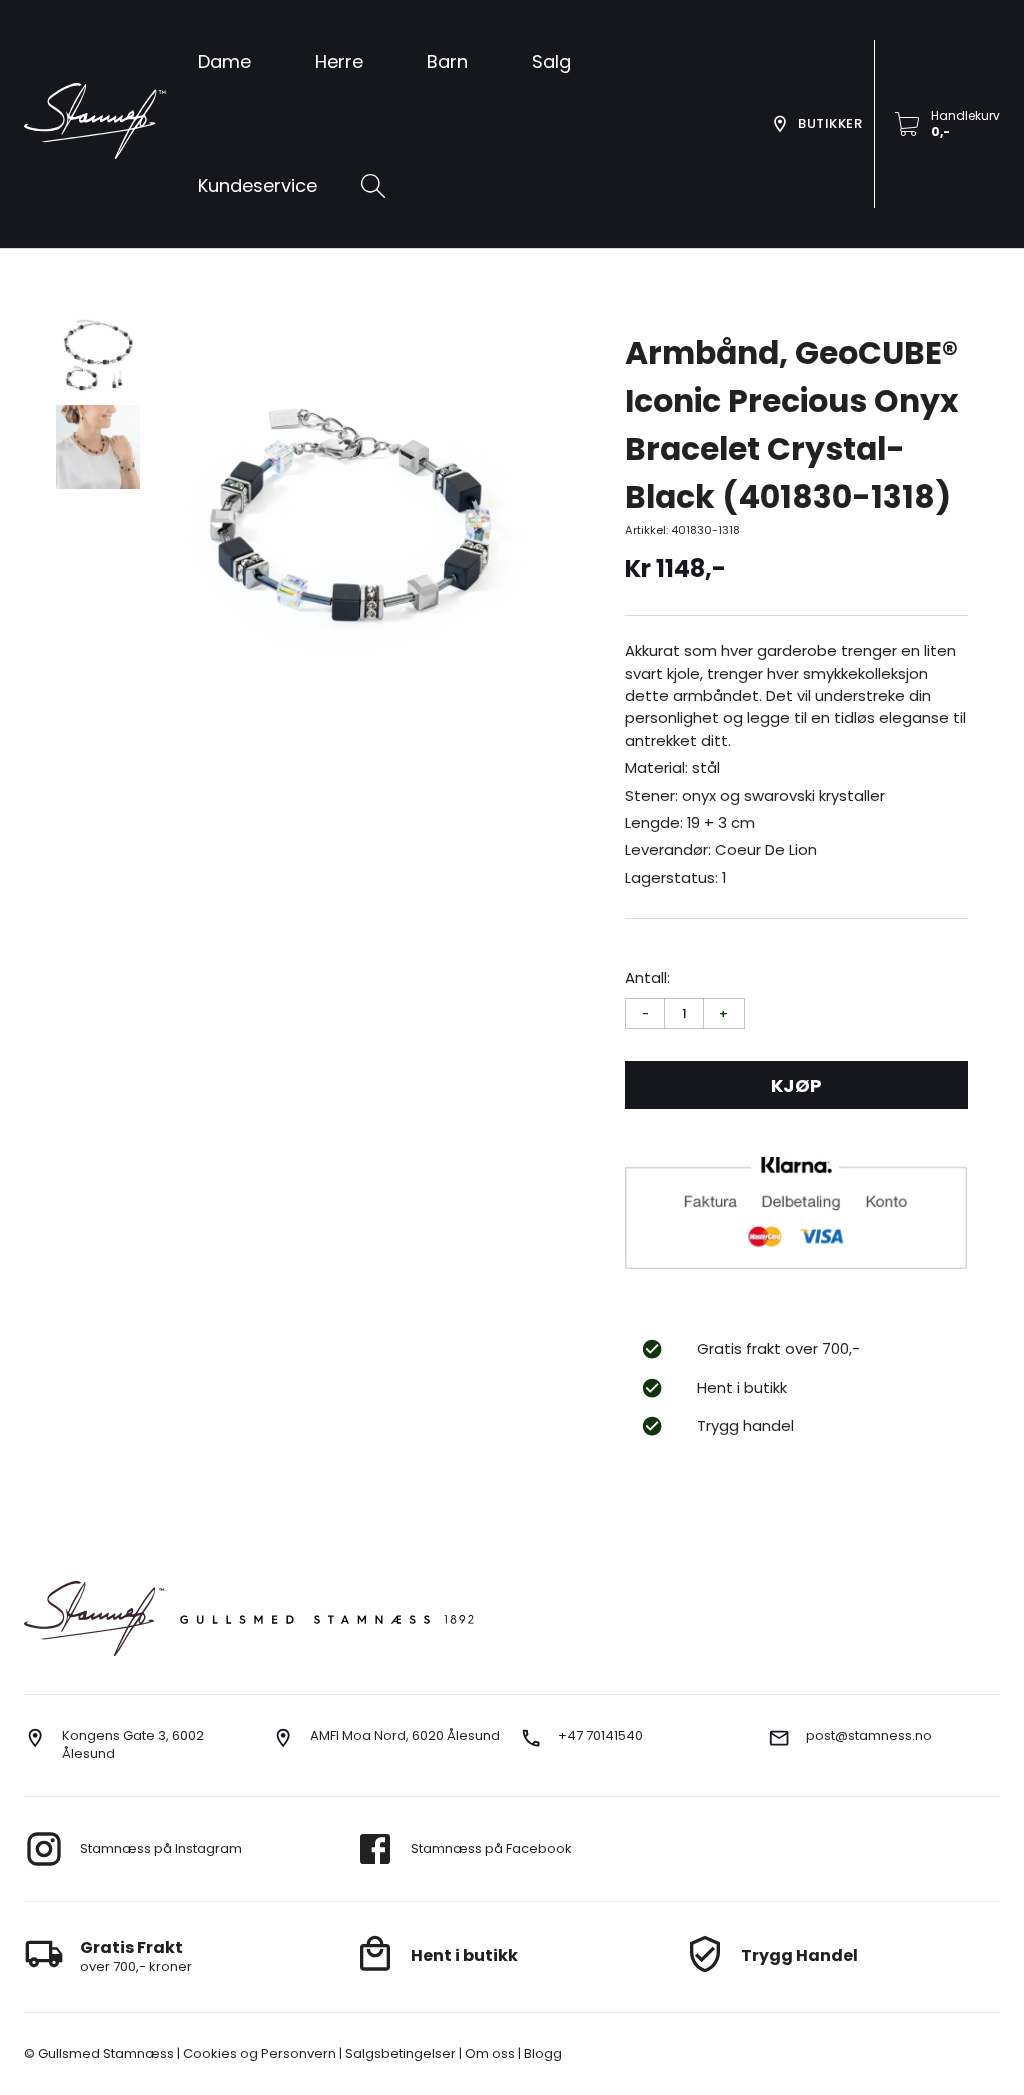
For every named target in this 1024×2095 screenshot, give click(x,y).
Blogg (541, 2053)
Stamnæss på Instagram (161, 1848)
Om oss (488, 2053)
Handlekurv (965, 115)
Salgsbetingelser (399, 2053)
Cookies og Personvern (258, 2053)
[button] (551, 62)
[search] (373, 186)
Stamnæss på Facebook (491, 1848)
